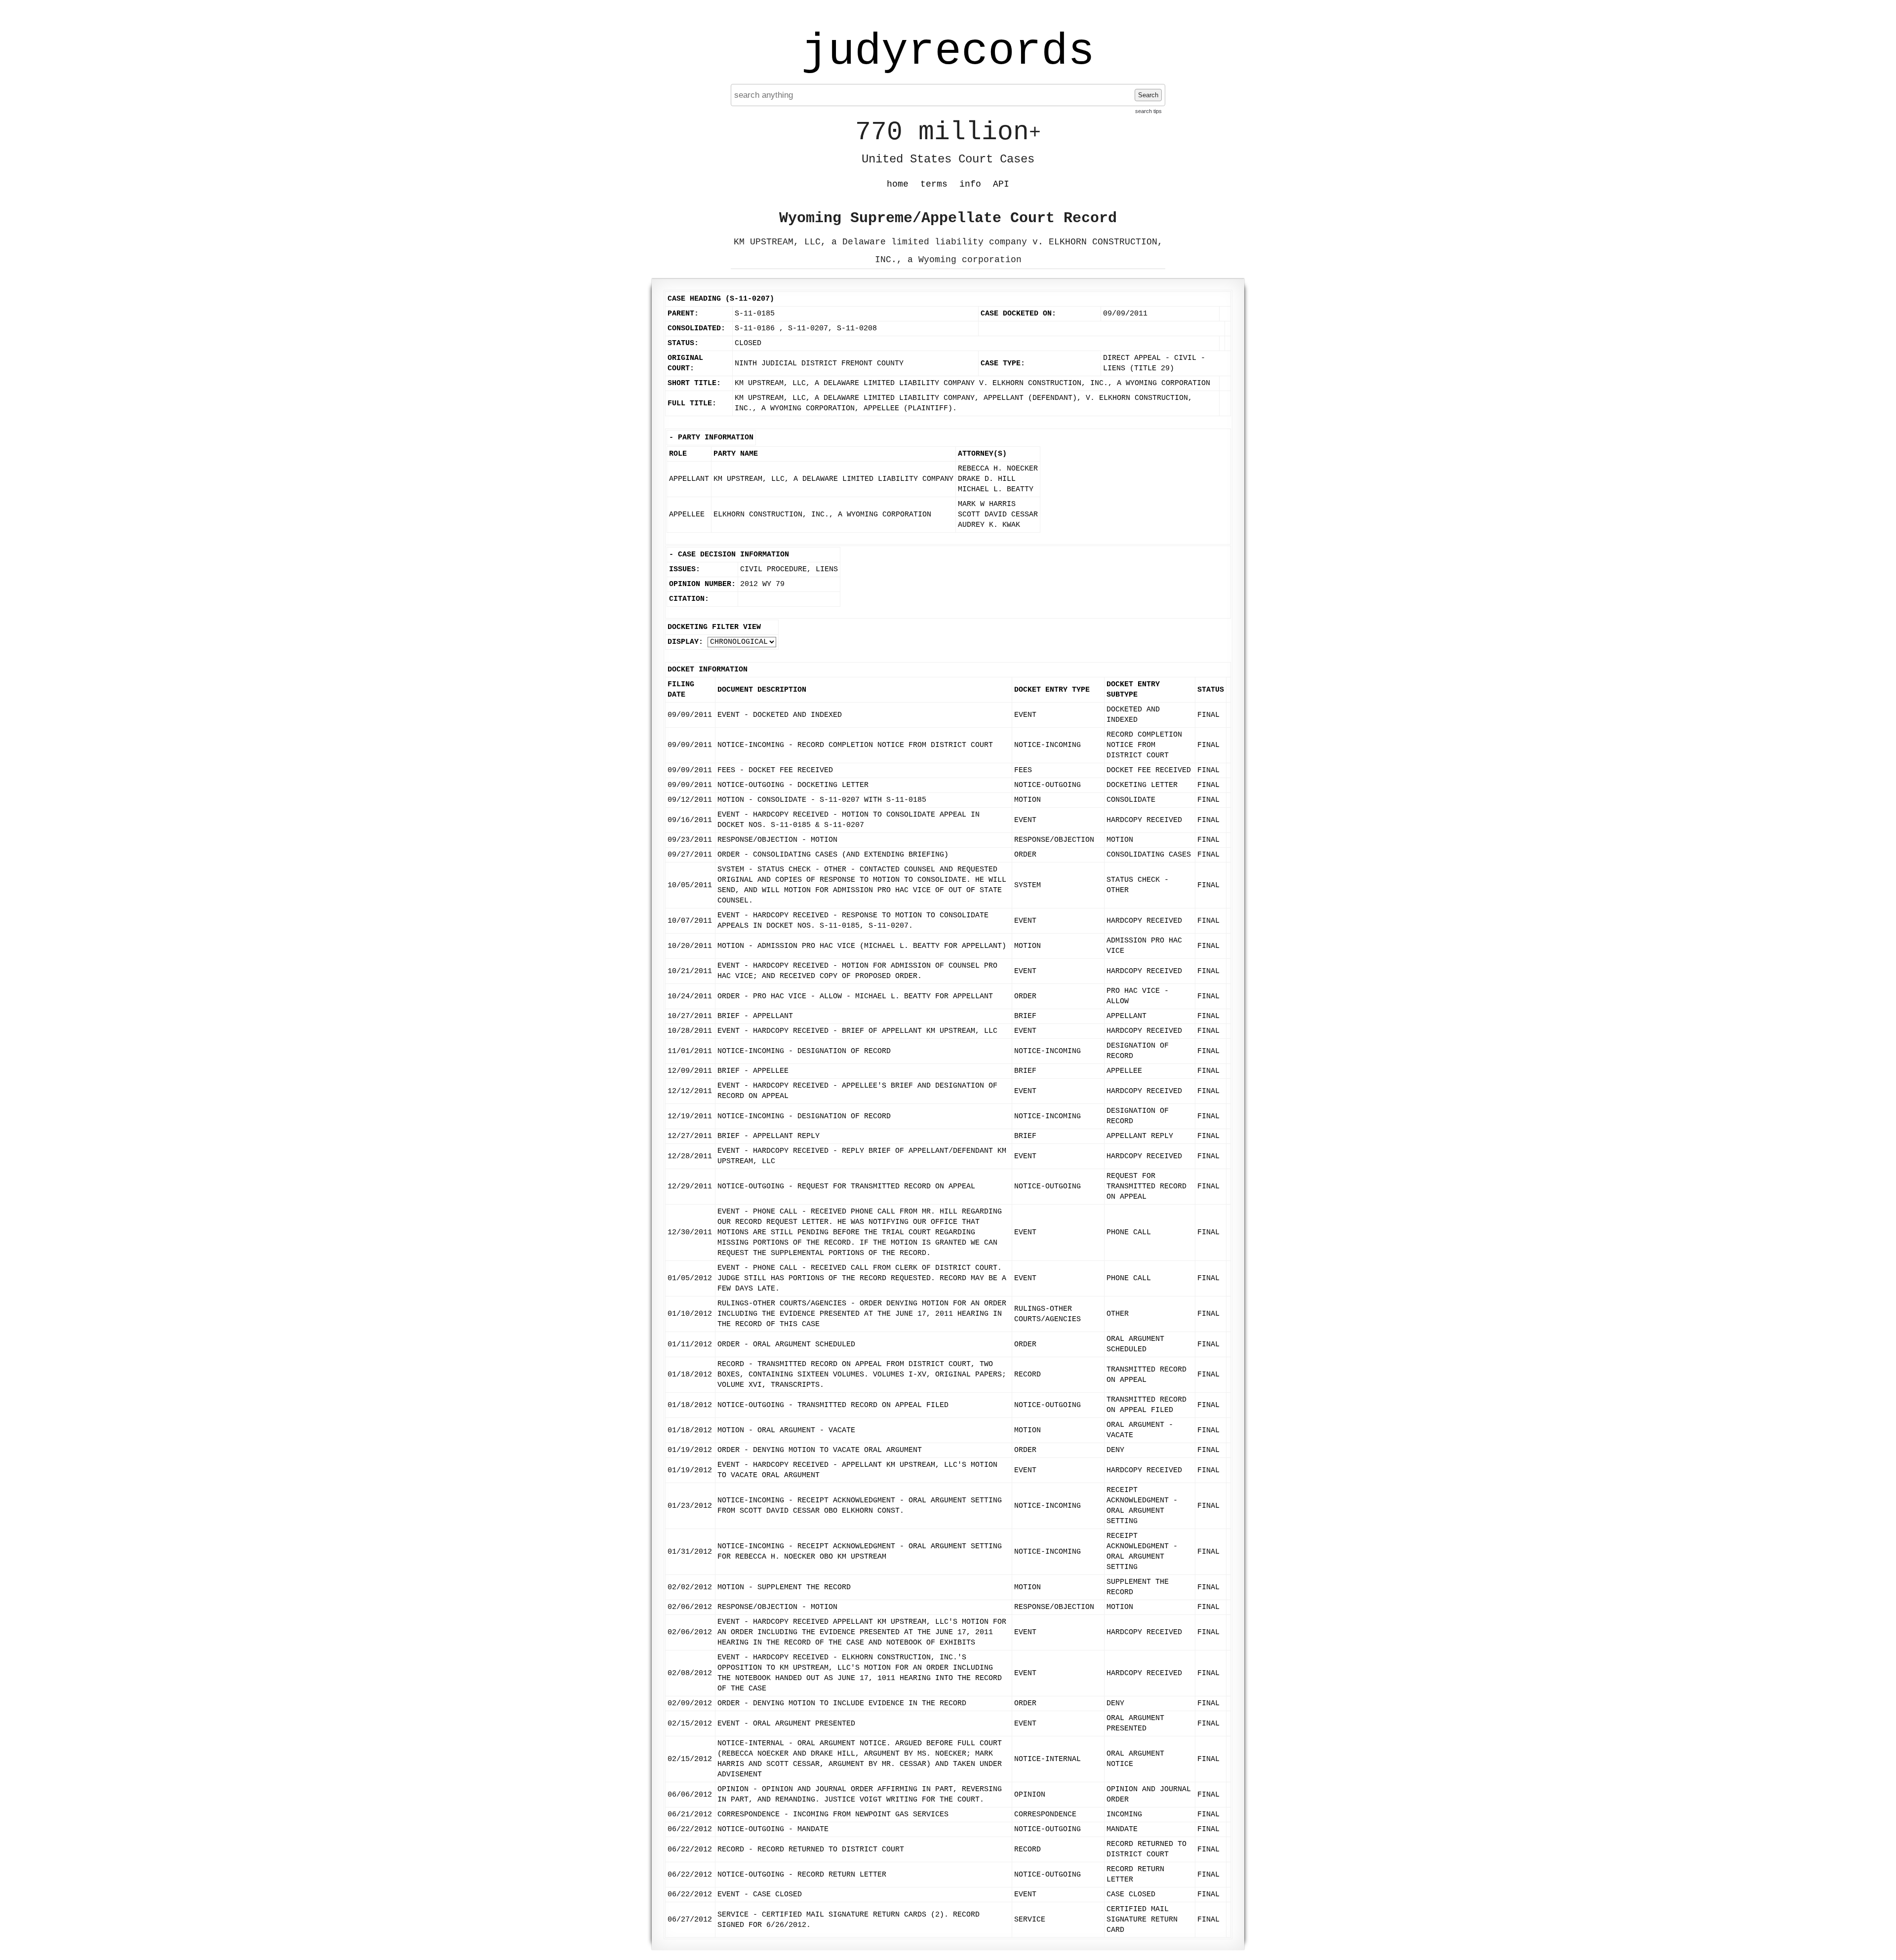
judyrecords (948, 52)
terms (934, 184)
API (1001, 184)
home (898, 184)
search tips (1148, 111)
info (970, 184)
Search (1148, 95)
